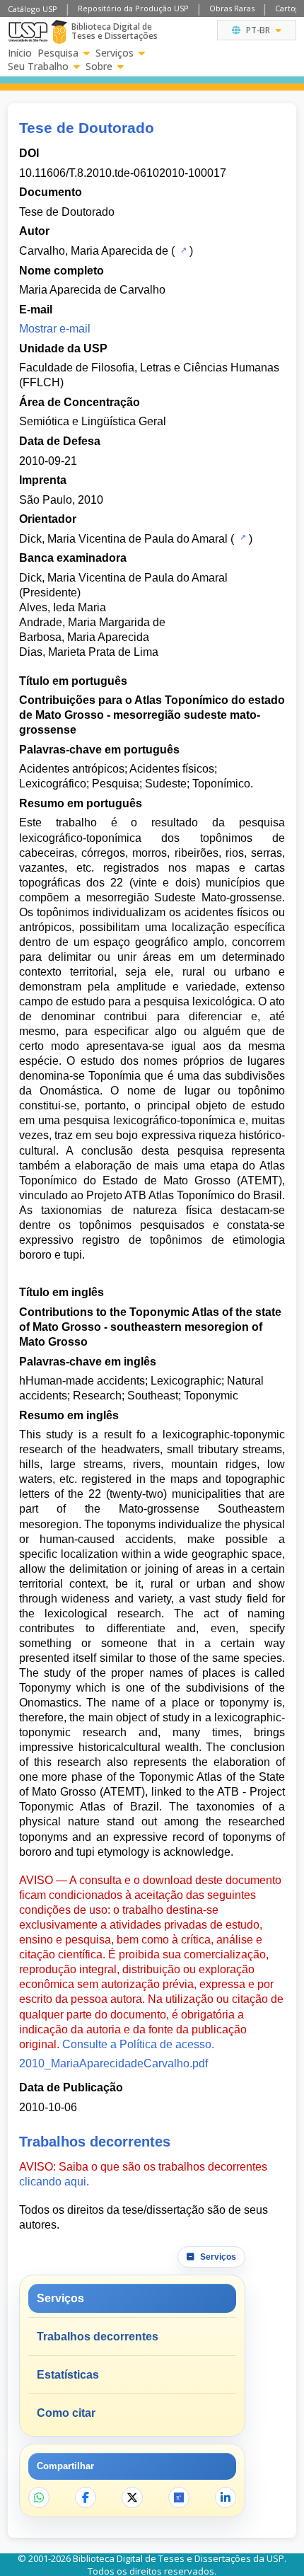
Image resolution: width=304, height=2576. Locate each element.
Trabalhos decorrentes (98, 2337)
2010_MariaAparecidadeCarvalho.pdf (113, 2063)
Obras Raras (232, 8)
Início (20, 53)
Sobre (99, 67)
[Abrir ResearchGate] (179, 2497)
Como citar (66, 2413)
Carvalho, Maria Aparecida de (94, 251)
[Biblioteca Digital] (59, 32)
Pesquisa (58, 53)
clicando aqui (53, 2182)
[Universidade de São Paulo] (28, 32)
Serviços (115, 53)
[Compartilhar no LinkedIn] (226, 2497)
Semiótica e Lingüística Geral (93, 421)
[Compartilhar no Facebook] (86, 2497)
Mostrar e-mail (55, 329)
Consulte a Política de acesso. (138, 2044)
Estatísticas (68, 2375)
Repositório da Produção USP (133, 8)
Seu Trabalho (38, 67)
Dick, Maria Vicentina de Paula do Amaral (123, 539)
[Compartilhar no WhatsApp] (39, 2497)
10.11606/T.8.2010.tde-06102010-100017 (123, 173)
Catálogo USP (33, 9)
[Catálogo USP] (182, 250)
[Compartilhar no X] (132, 2497)
